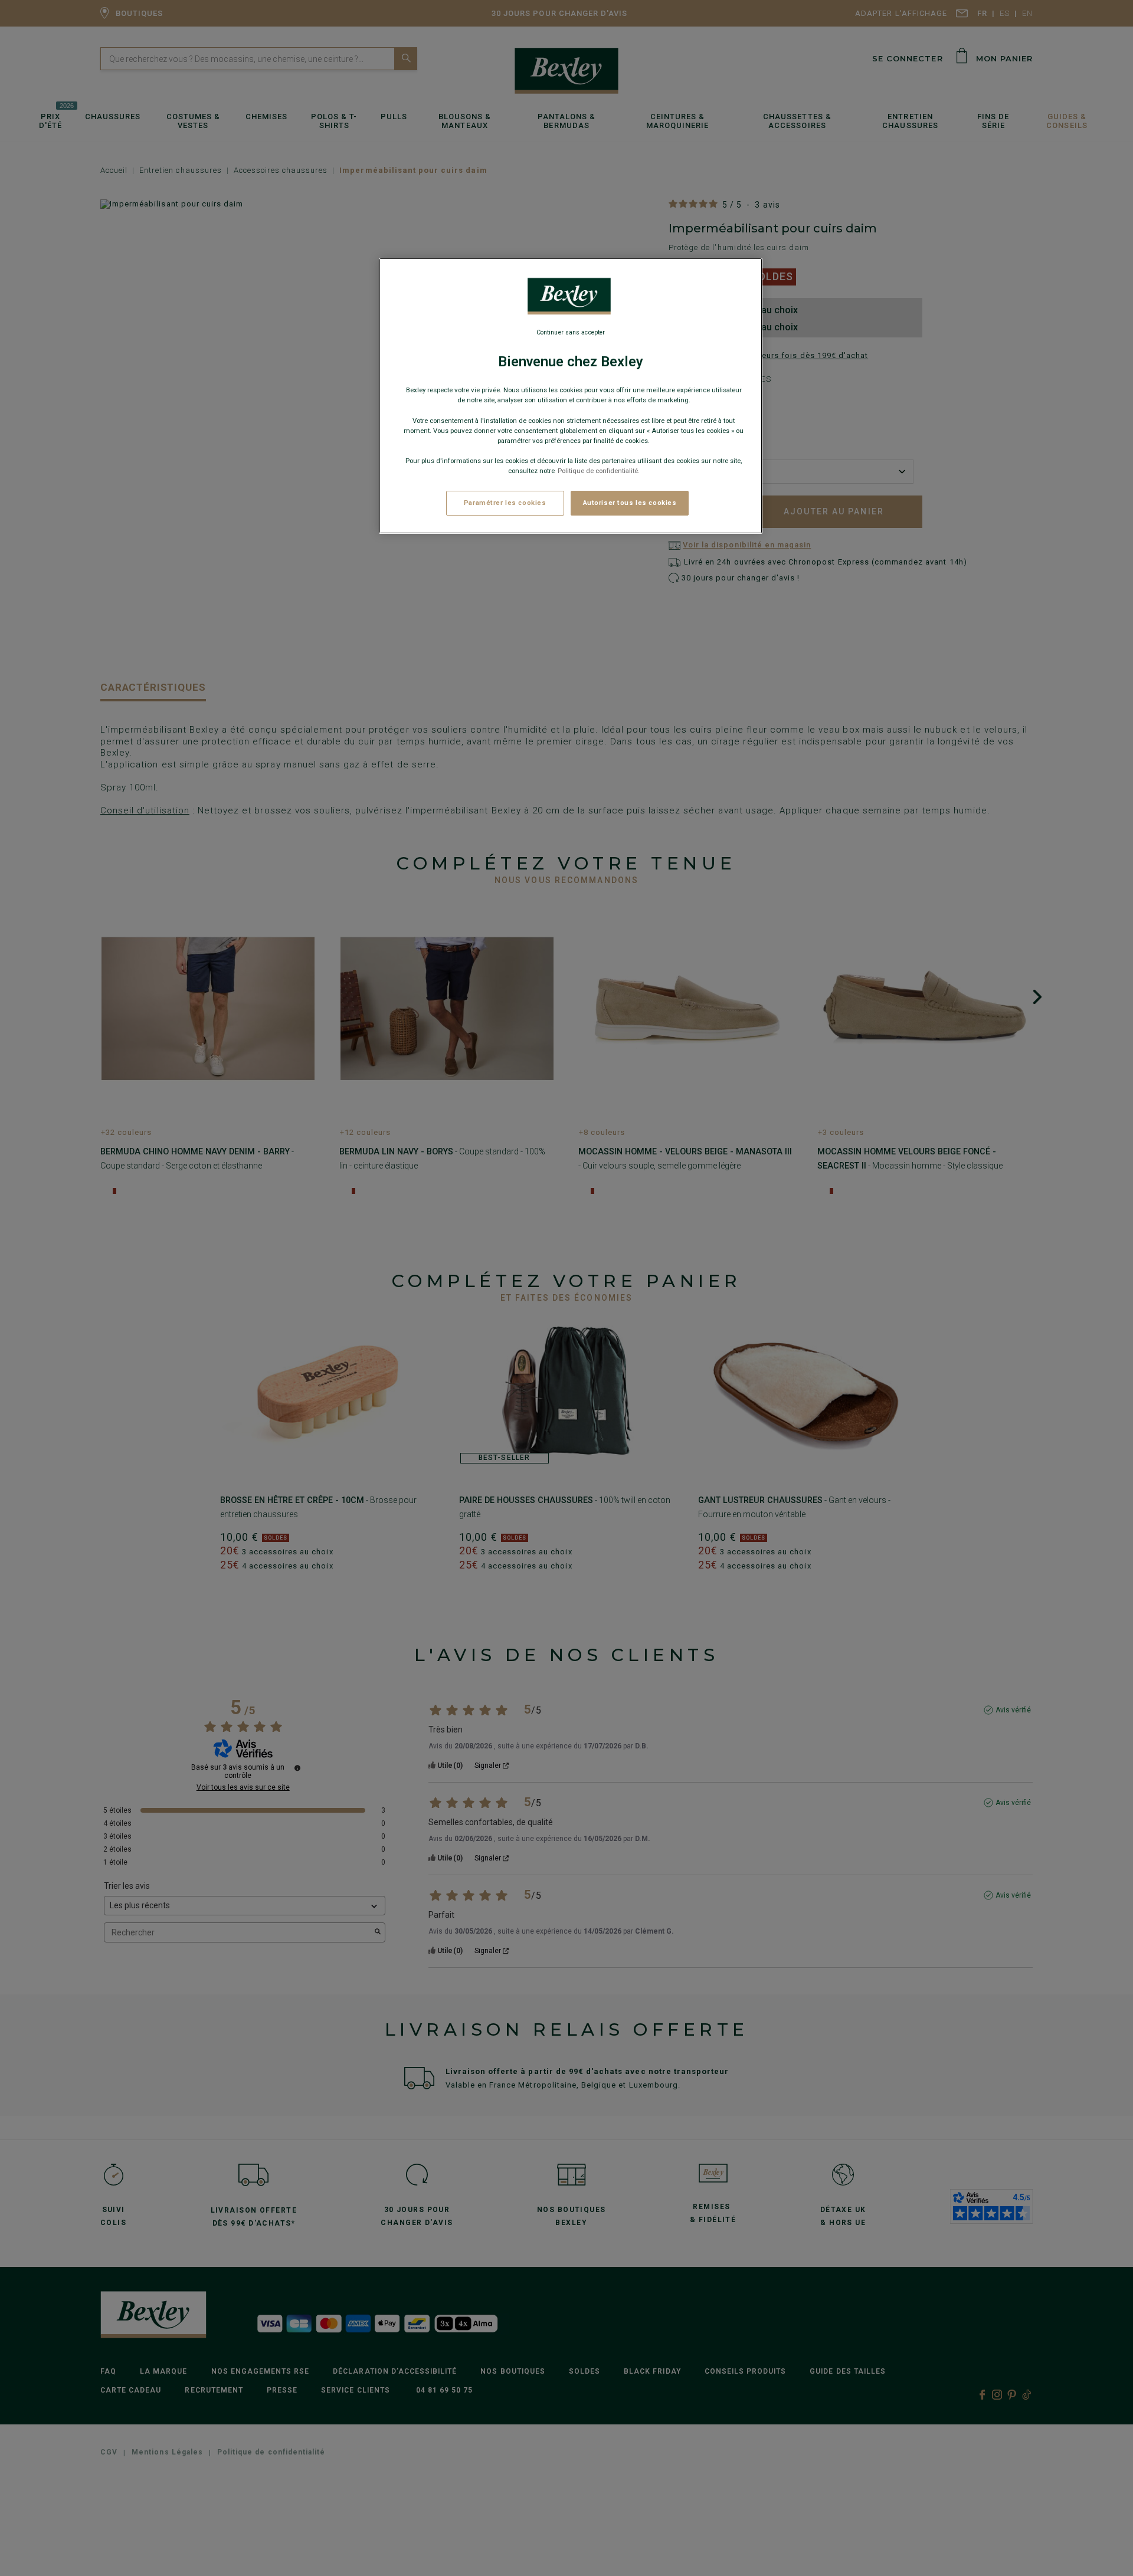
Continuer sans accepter (571, 332)
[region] (571, 396)
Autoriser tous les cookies (630, 503)
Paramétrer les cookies (505, 503)
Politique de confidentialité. (599, 471)
